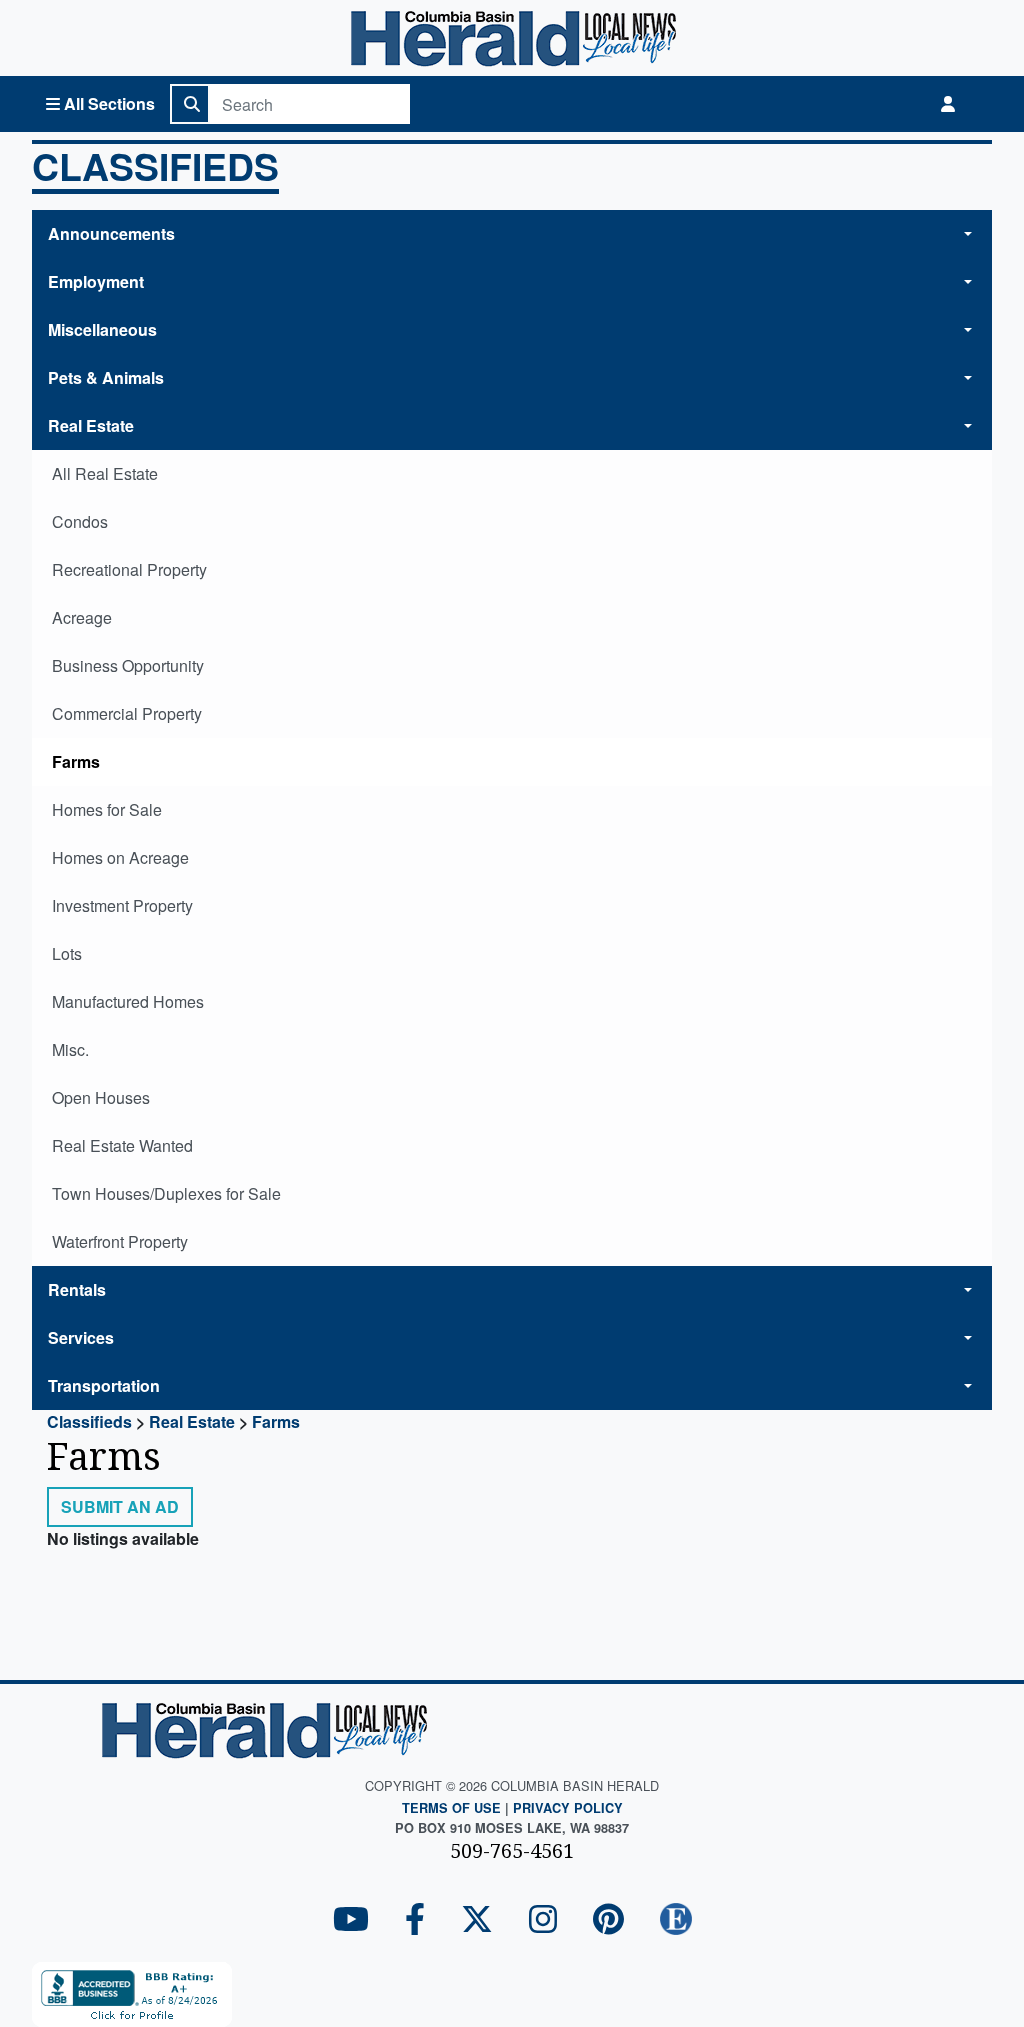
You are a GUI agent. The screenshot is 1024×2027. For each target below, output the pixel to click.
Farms (76, 761)
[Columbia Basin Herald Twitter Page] (477, 1920)
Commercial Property (127, 713)
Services (81, 1337)
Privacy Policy (568, 1808)
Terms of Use (451, 1808)
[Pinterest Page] (608, 1920)
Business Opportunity (128, 665)
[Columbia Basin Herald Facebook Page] (415, 1920)
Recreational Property (129, 569)
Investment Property (122, 905)
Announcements (111, 233)
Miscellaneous (102, 329)
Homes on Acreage (120, 857)
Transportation (104, 1385)
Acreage (82, 617)
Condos (80, 521)
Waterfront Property (120, 1241)
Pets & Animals (106, 377)
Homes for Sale (107, 809)
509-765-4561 (512, 1850)
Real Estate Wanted (122, 1145)
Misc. (70, 1049)
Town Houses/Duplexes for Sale (166, 1193)
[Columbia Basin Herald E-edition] (676, 1920)
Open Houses (101, 1097)
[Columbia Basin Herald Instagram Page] (543, 1920)
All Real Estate (105, 473)
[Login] (948, 104)
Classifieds (155, 168)
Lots (67, 953)
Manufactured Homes (128, 1001)
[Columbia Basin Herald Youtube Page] (351, 1920)
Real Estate (91, 425)
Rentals (77, 1289)
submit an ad (120, 1506)
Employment (96, 281)
